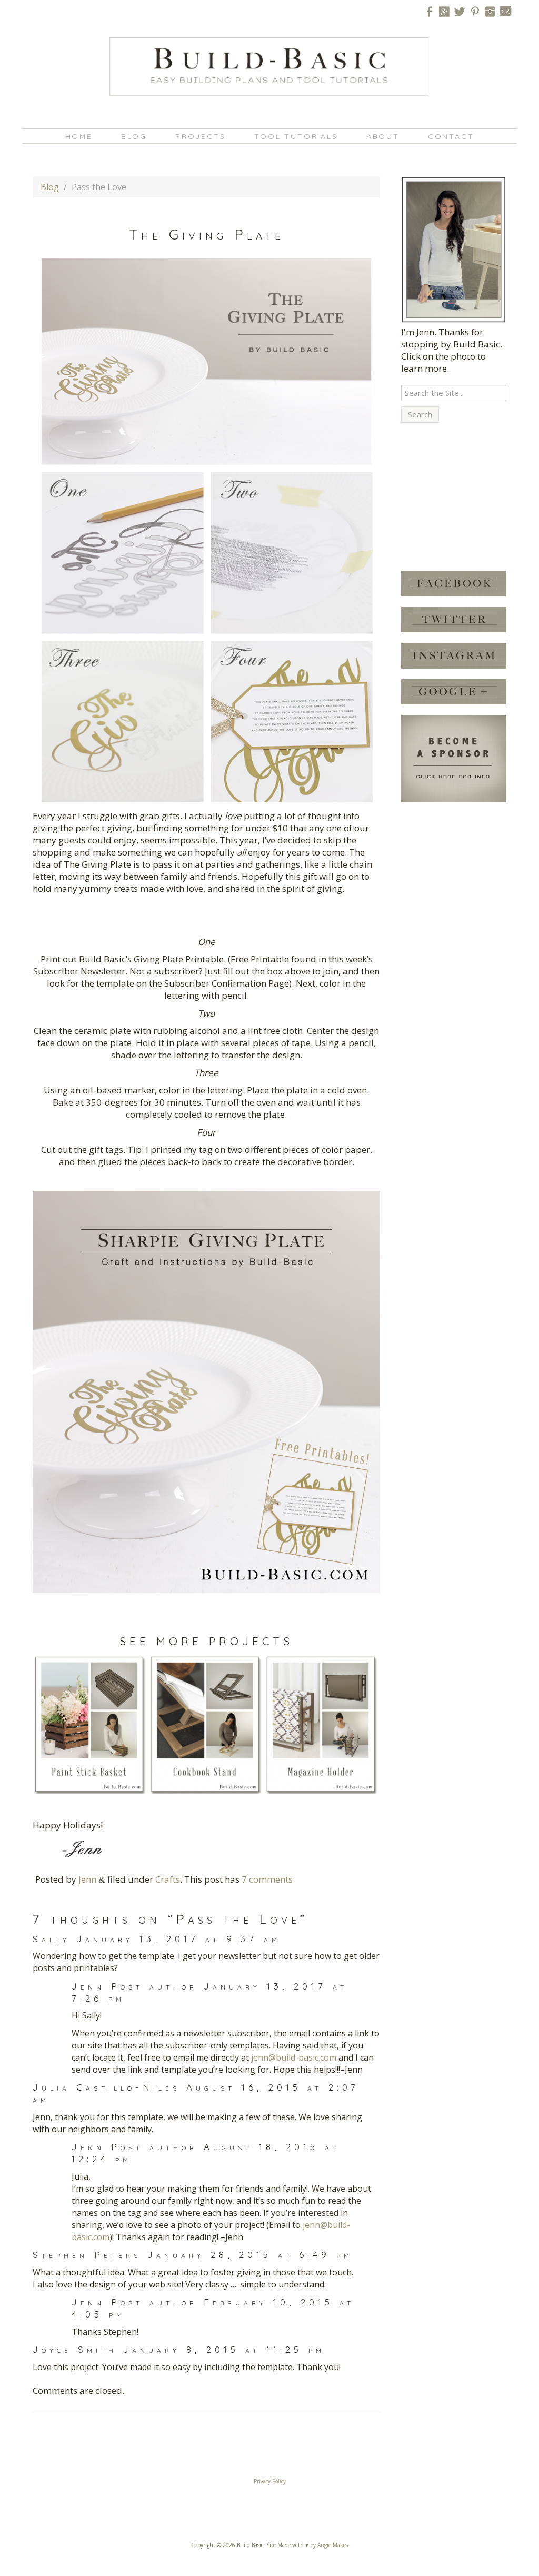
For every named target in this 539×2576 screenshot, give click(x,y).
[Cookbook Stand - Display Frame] (205, 1724)
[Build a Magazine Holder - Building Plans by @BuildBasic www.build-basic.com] (321, 1724)
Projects (200, 136)
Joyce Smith (75, 2349)
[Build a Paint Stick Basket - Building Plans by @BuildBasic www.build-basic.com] (89, 1724)
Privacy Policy (270, 2481)
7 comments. (268, 1879)
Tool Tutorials (296, 136)
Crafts (168, 1879)
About (383, 136)
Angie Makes (333, 2545)
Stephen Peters (87, 2255)
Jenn (87, 1879)
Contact (451, 136)
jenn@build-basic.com (294, 2057)
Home (79, 136)
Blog (134, 136)
